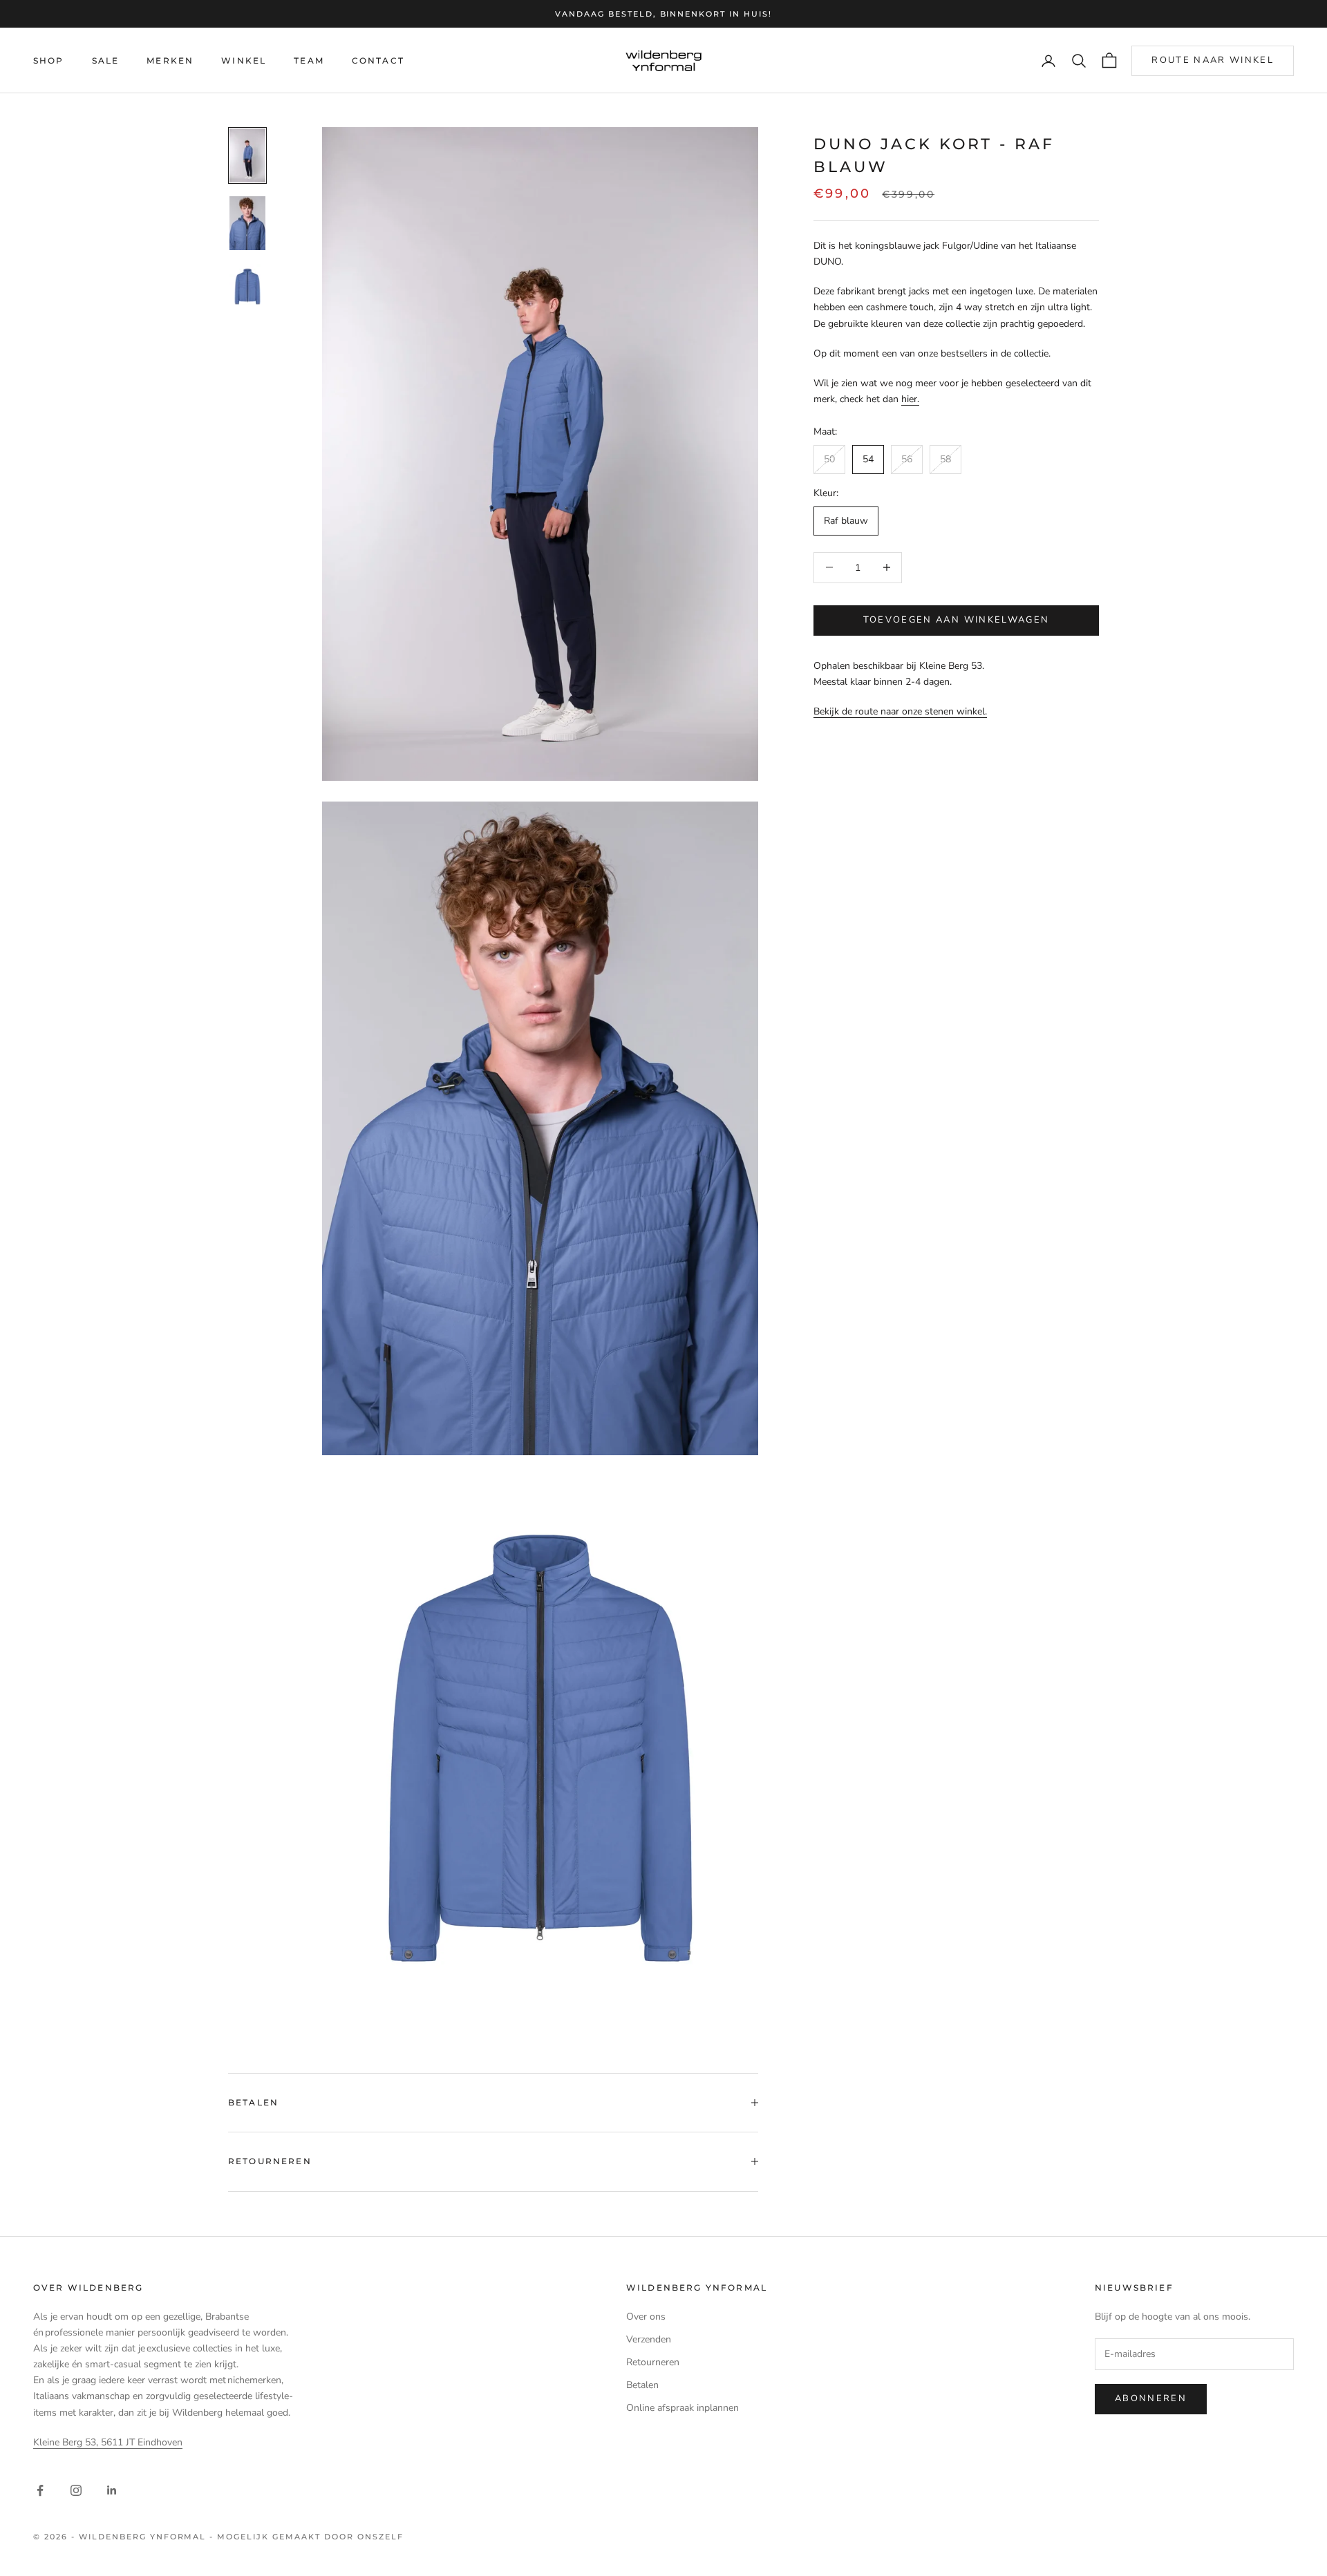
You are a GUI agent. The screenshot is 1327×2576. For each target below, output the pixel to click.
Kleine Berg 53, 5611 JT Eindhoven (108, 2442)
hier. (910, 398)
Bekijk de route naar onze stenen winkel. (900, 711)
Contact (378, 60)
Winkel (244, 60)
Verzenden (649, 2339)
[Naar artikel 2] (247, 223)
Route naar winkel (1213, 60)
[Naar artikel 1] (247, 155)
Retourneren (653, 2362)
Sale (106, 60)
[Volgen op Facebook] (40, 2490)
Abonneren (1151, 2398)
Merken (170, 60)
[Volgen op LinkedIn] (112, 2490)
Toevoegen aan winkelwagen (957, 620)
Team (309, 60)
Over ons (646, 2317)
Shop (49, 60)
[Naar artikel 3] (247, 286)
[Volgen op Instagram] (76, 2490)
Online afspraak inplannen (683, 2408)
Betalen (642, 2385)
